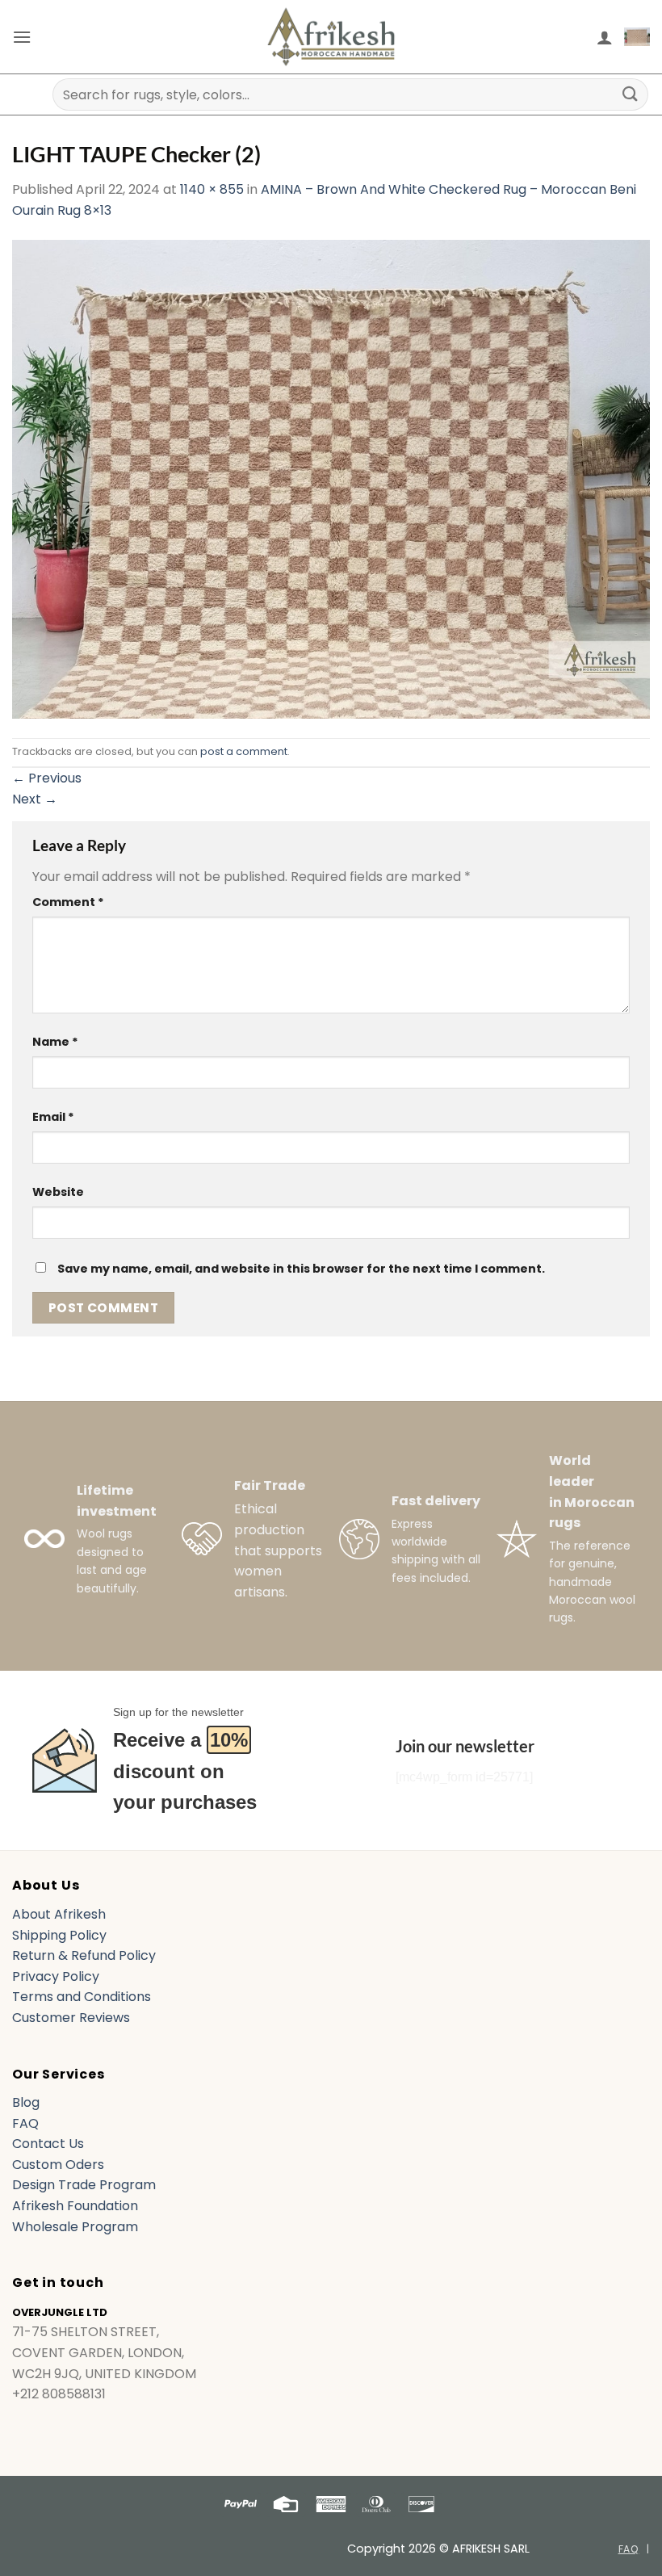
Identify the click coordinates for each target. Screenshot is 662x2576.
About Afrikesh (59, 1914)
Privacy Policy (56, 1976)
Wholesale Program (75, 2227)
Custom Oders (58, 2165)
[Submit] (631, 94)
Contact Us (48, 2144)
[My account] (605, 37)
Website (58, 1192)
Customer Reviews (71, 2018)
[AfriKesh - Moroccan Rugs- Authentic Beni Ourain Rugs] (331, 37)
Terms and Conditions (82, 1997)
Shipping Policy (59, 1935)
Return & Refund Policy (84, 1955)
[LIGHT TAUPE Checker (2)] (331, 478)
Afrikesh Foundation (75, 2206)
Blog (26, 2102)
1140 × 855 (212, 189)
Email (53, 1117)
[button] (22, 37)
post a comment (244, 751)
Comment (68, 902)
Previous (47, 778)
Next (35, 799)
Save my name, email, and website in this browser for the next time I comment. (301, 1269)
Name (55, 1042)
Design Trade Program (84, 2185)
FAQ (25, 2123)
